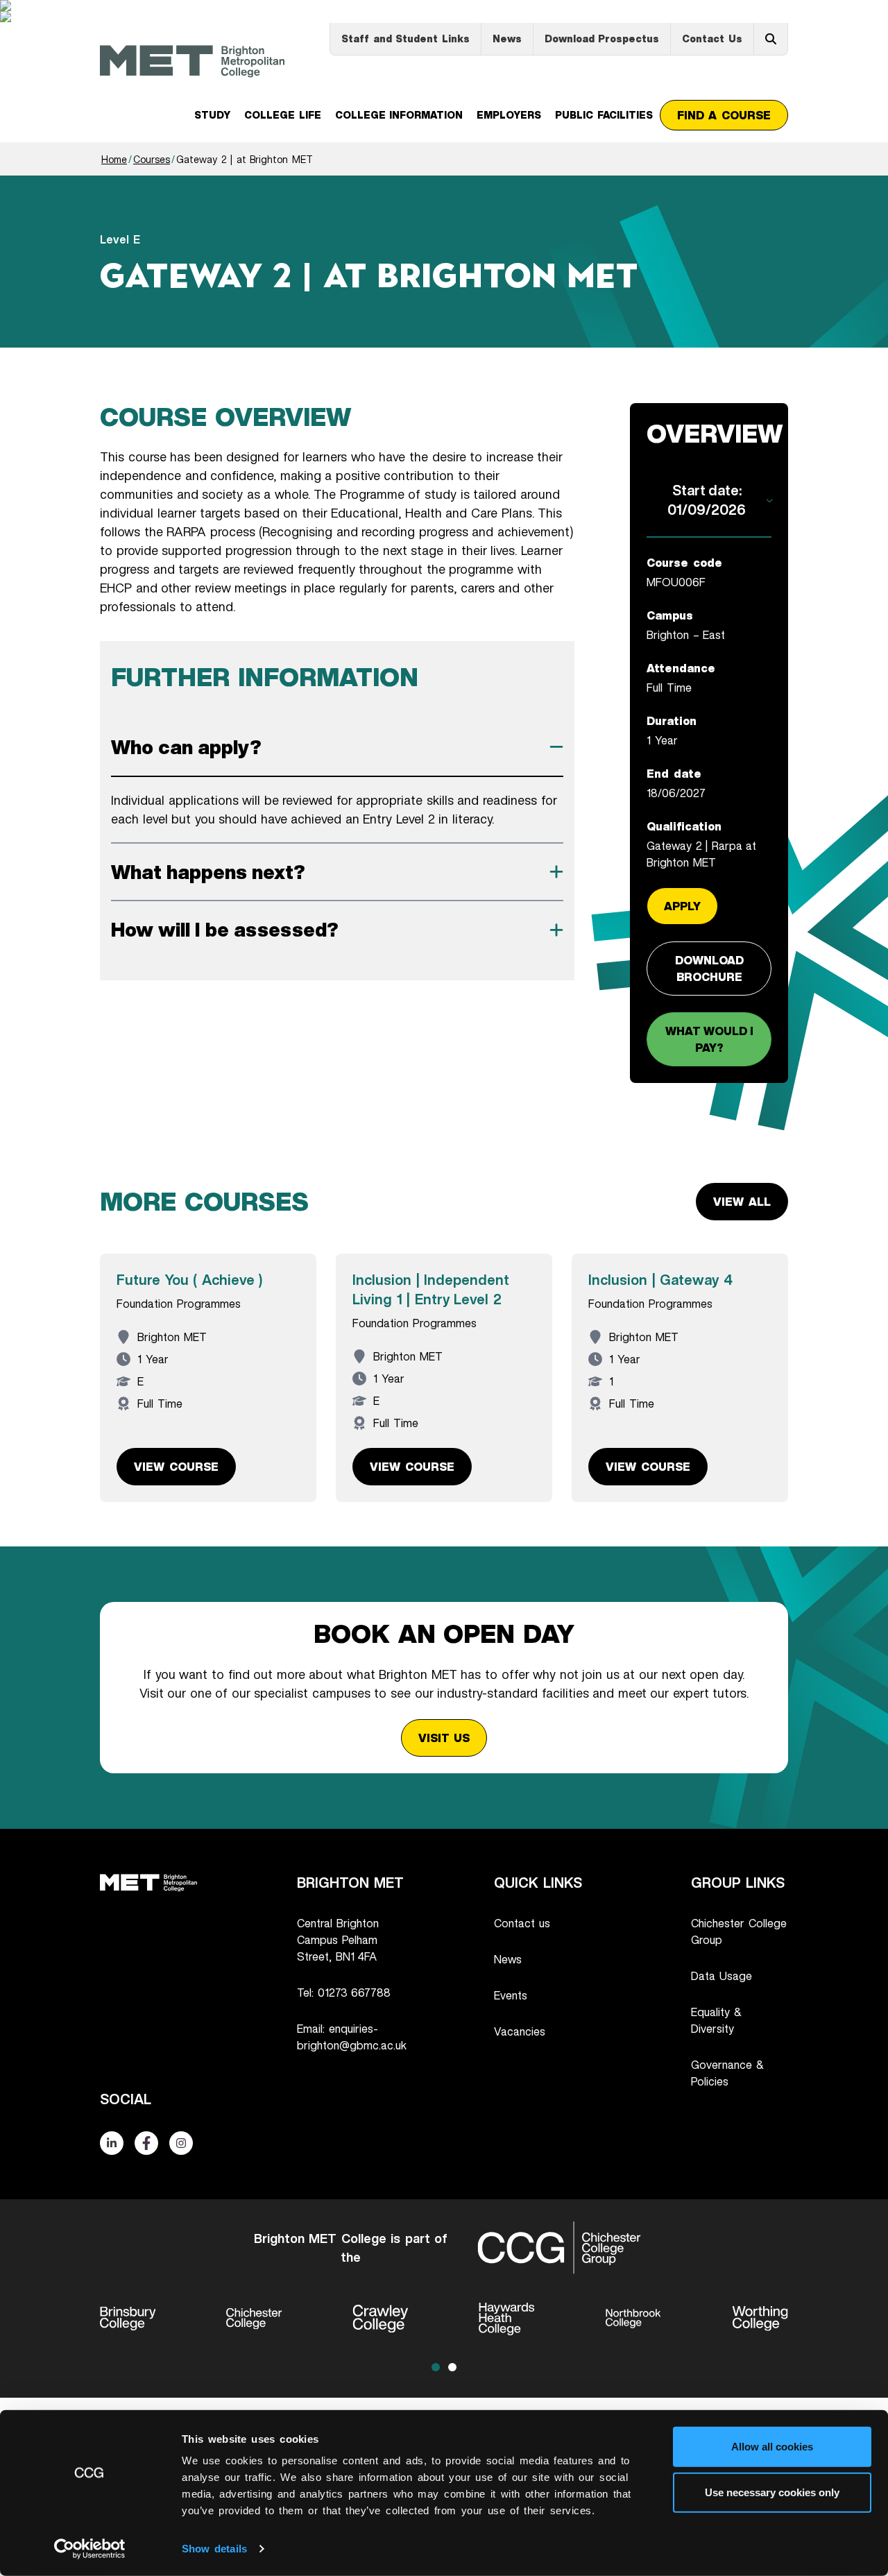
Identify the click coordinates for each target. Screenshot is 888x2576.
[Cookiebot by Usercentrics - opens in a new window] (90, 2549)
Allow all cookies (772, 2447)
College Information (399, 115)
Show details (214, 2549)
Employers (509, 115)
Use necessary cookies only (772, 2492)
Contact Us (712, 39)
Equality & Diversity (716, 2020)
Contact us (522, 1923)
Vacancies (520, 2031)
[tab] (337, 747)
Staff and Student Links (405, 39)
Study (212, 115)
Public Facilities (604, 115)
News (507, 39)
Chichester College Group (739, 1931)
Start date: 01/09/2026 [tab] (707, 500)
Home (114, 159)
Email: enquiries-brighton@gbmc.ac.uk (352, 2037)
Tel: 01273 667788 (344, 1993)
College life (283, 115)
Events (511, 1995)
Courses (152, 159)
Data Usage (721, 1976)
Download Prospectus (602, 39)
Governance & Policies (727, 2073)
